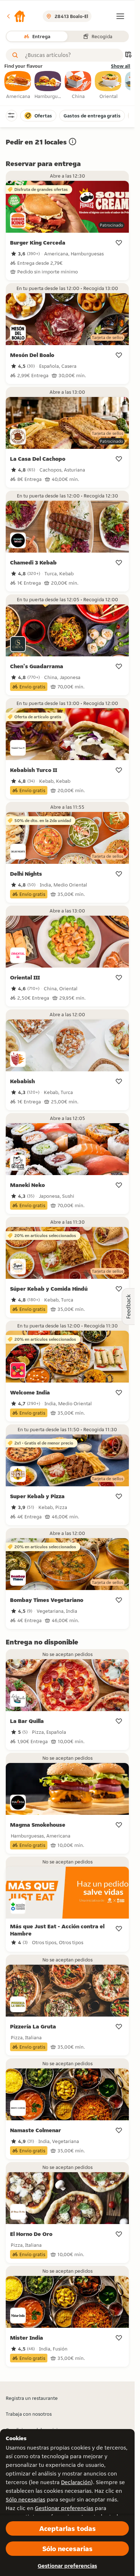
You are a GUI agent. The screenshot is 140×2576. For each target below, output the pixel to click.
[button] (16, 16)
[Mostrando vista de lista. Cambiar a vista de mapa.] (128, 55)
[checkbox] (18, 85)
